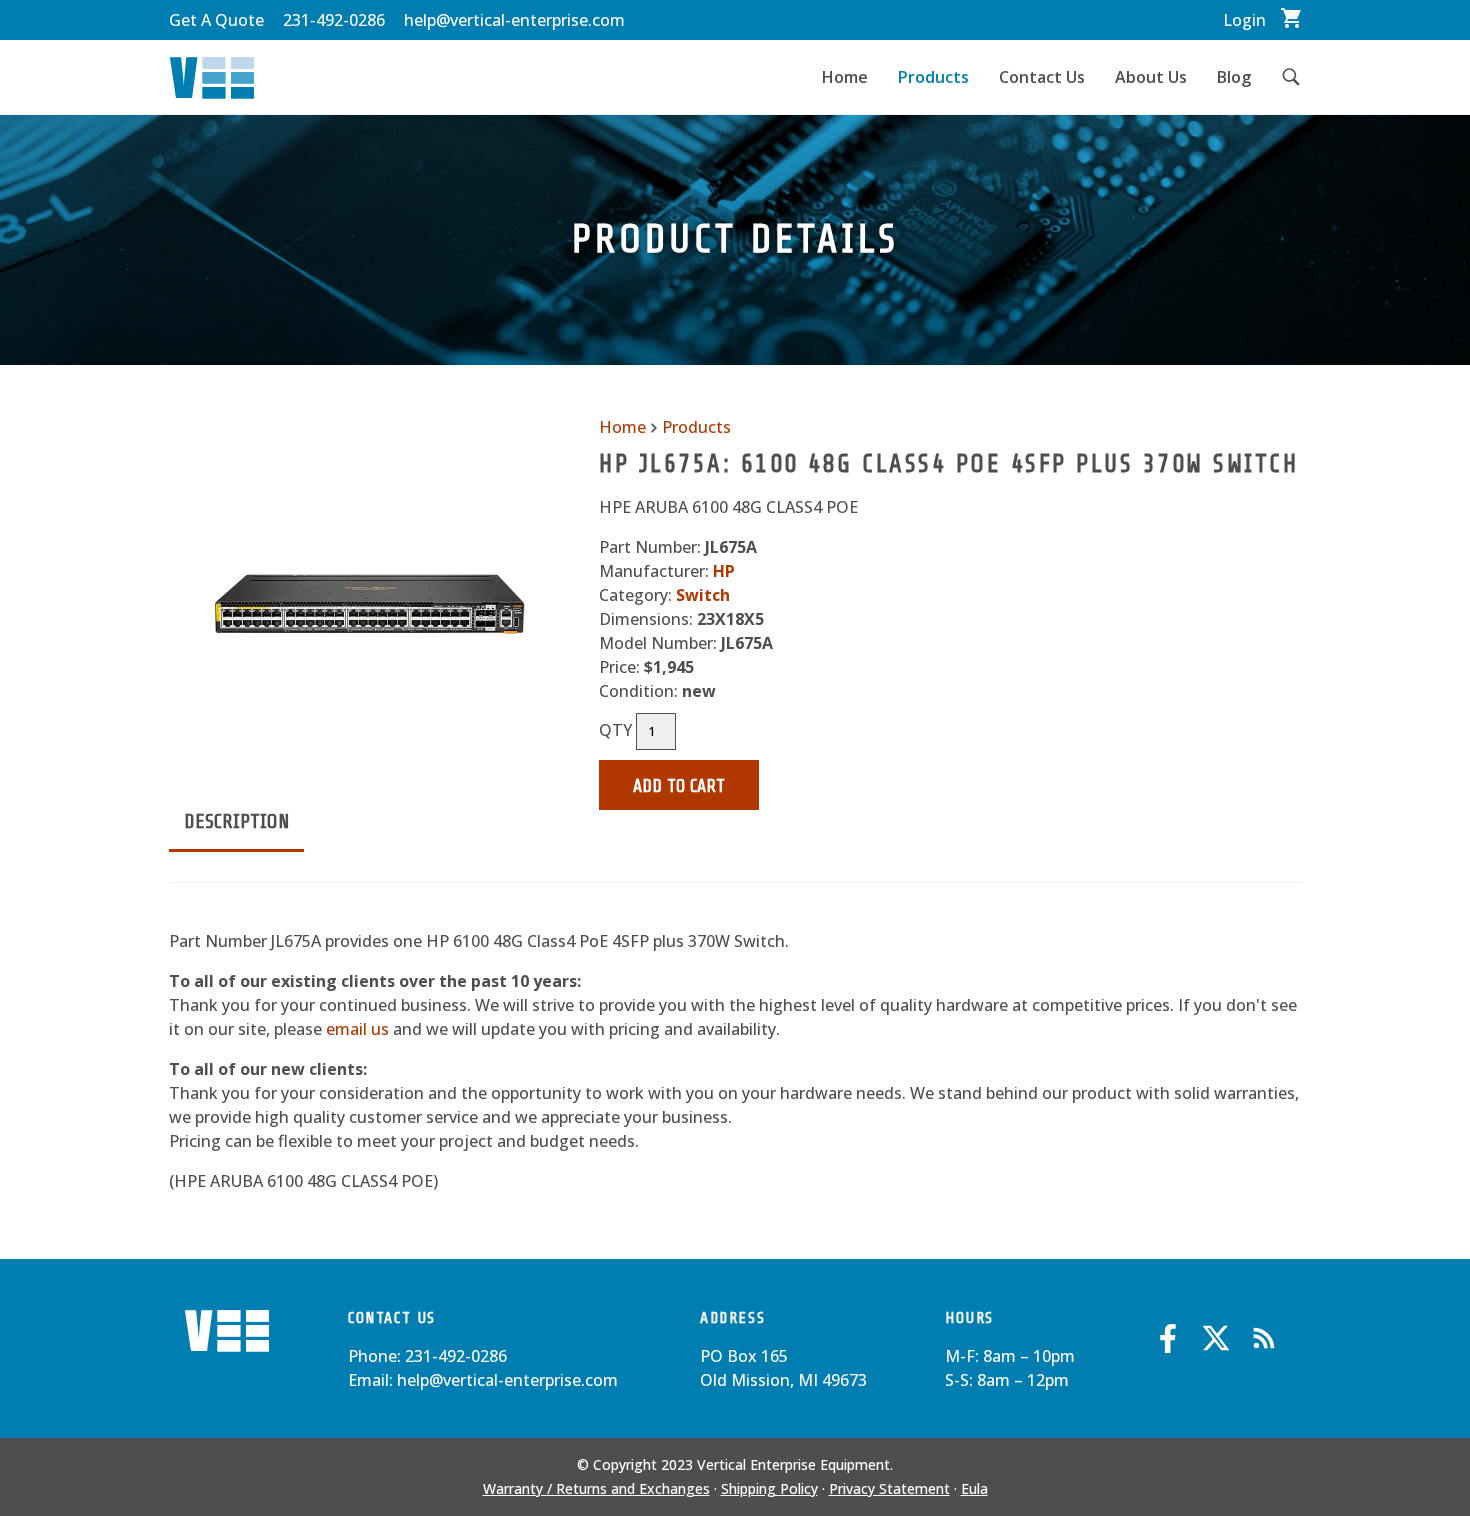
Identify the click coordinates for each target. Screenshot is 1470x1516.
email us (357, 1029)
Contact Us (1042, 77)
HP (724, 571)
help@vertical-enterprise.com (514, 20)
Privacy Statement (889, 1488)
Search (1283, 77)
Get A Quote (216, 20)
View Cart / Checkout (1291, 18)
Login (1244, 20)
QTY (615, 730)
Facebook (1168, 1338)
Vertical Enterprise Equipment (212, 77)
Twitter (1216, 1338)
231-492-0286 (334, 20)
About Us (1151, 77)
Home (845, 77)
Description (236, 821)
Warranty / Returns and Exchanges (596, 1488)
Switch (703, 595)
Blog (1234, 77)
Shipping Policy (769, 1488)
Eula (974, 1488)
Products (933, 77)
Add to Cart (679, 786)
